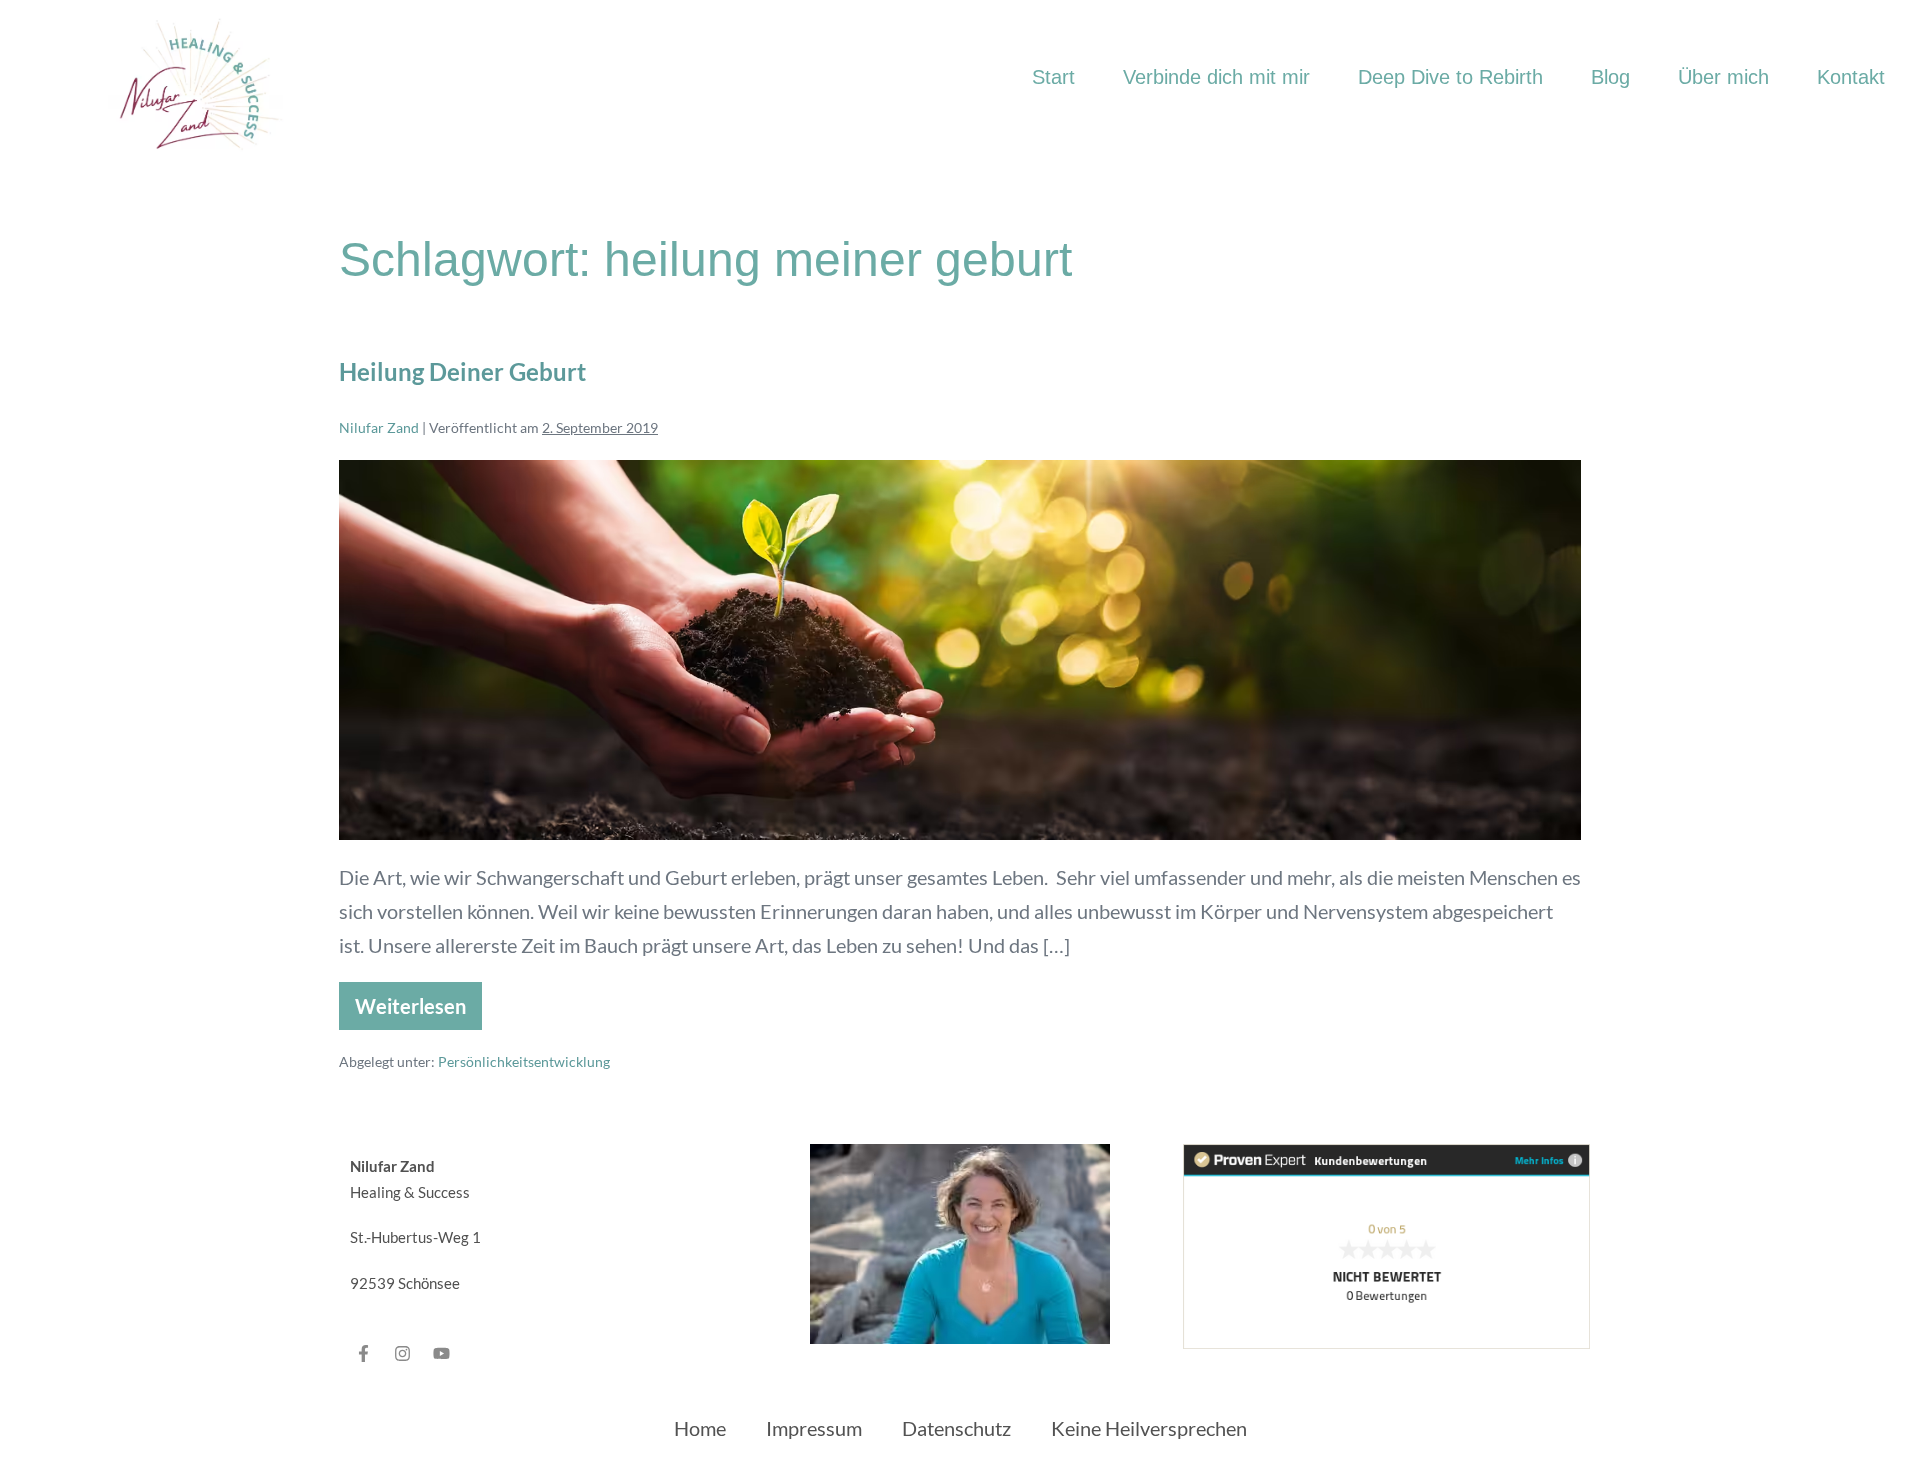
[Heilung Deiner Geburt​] (960, 650)
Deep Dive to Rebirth (1450, 77)
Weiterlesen (416, 1000)
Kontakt (1851, 77)
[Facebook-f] (364, 1353)
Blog (1610, 77)
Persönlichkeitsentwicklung (524, 1061)
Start (1053, 77)
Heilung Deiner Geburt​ (462, 371)
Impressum (814, 1428)
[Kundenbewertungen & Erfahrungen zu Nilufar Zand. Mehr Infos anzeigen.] (1386, 1244)
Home (700, 1428)
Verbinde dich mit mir (1216, 77)
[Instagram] (403, 1353)
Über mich (1723, 77)
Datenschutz (956, 1428)
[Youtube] (442, 1353)
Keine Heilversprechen (1149, 1428)
